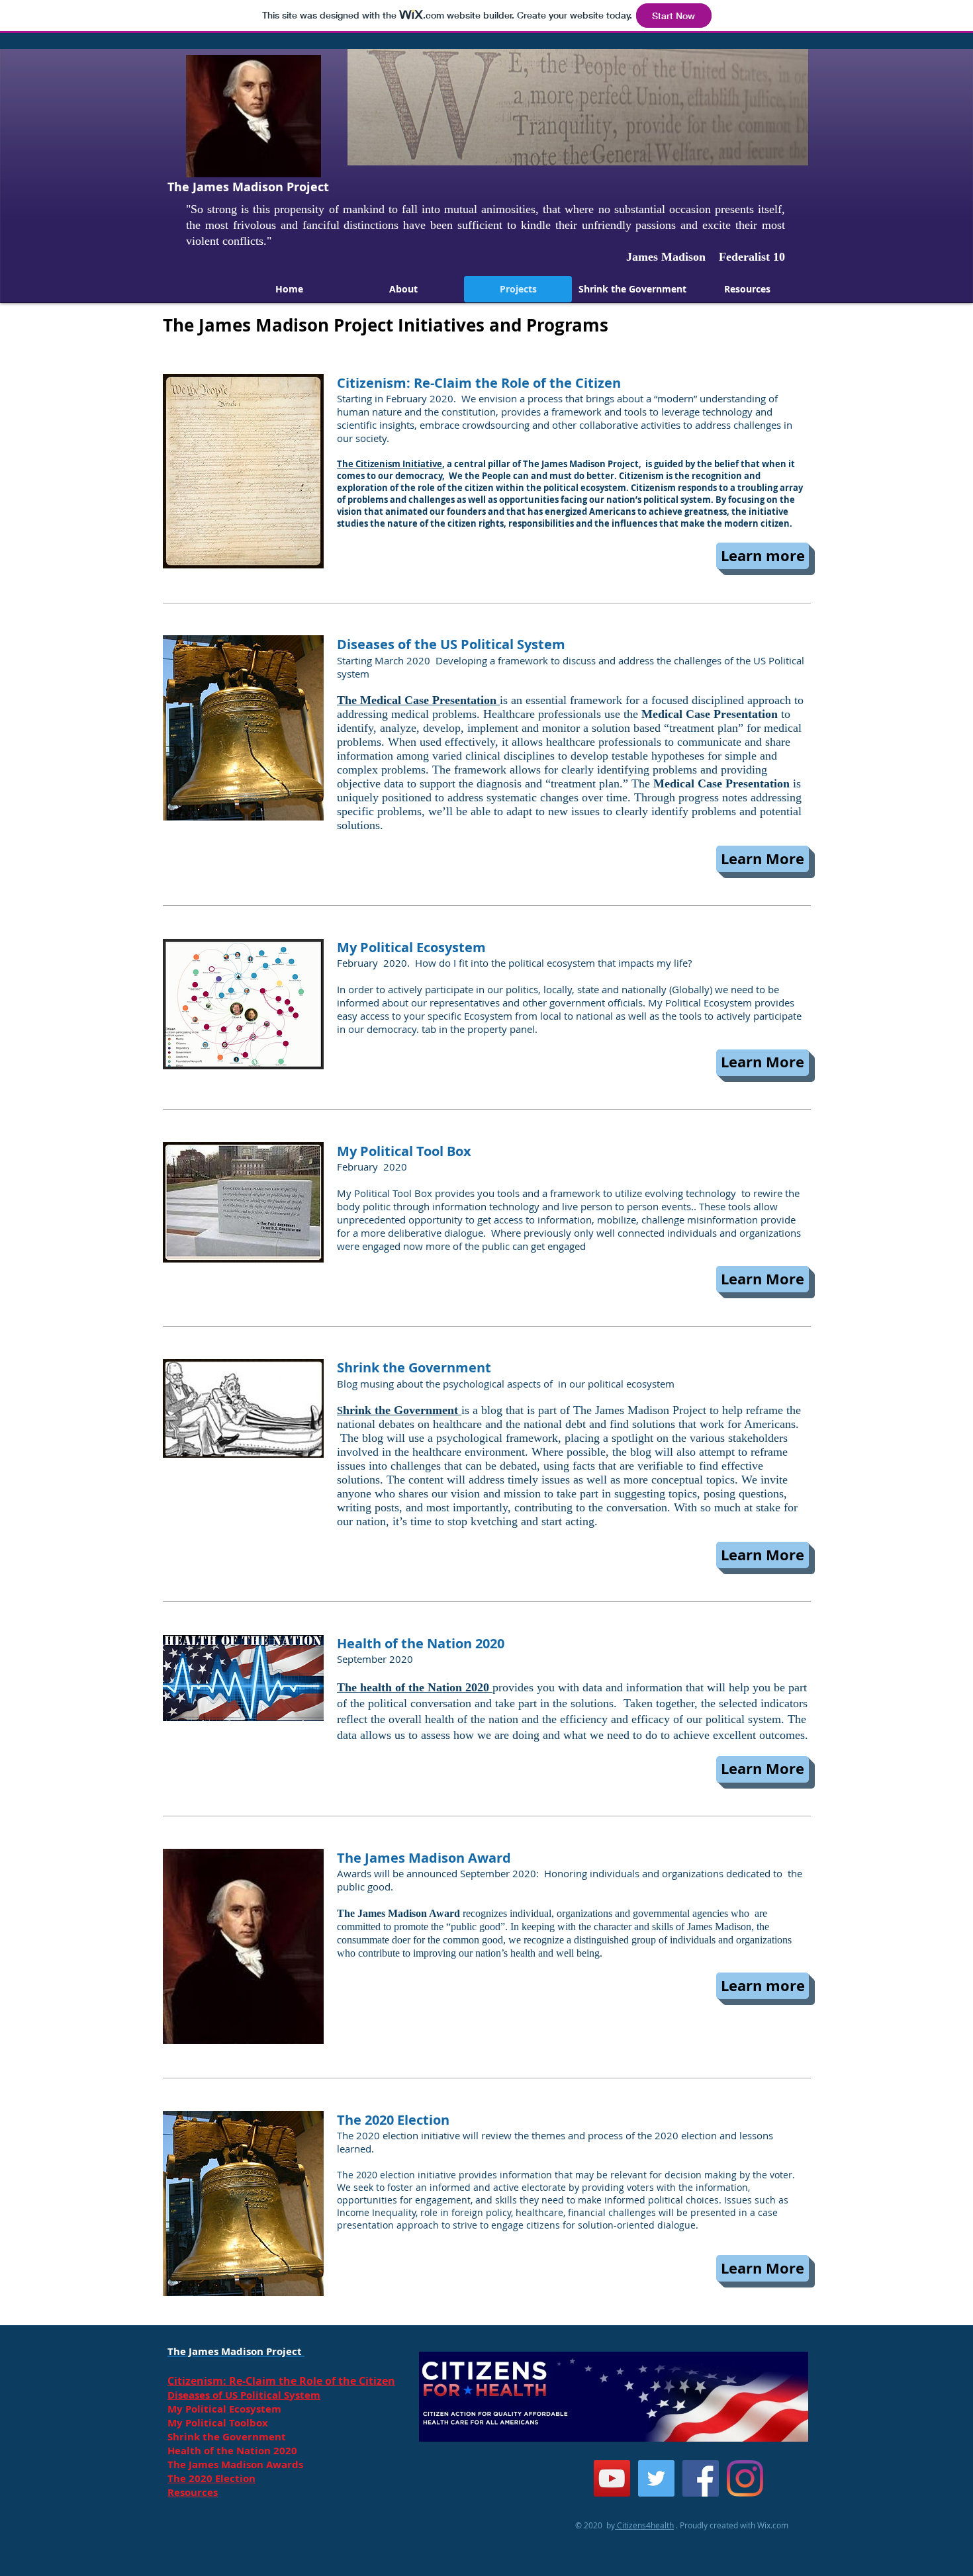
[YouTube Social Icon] (612, 2478)
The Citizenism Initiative (390, 464)
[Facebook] (701, 2478)
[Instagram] (745, 2478)
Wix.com (773, 2525)
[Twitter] (656, 2478)
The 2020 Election (211, 2478)
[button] (763, 556)
